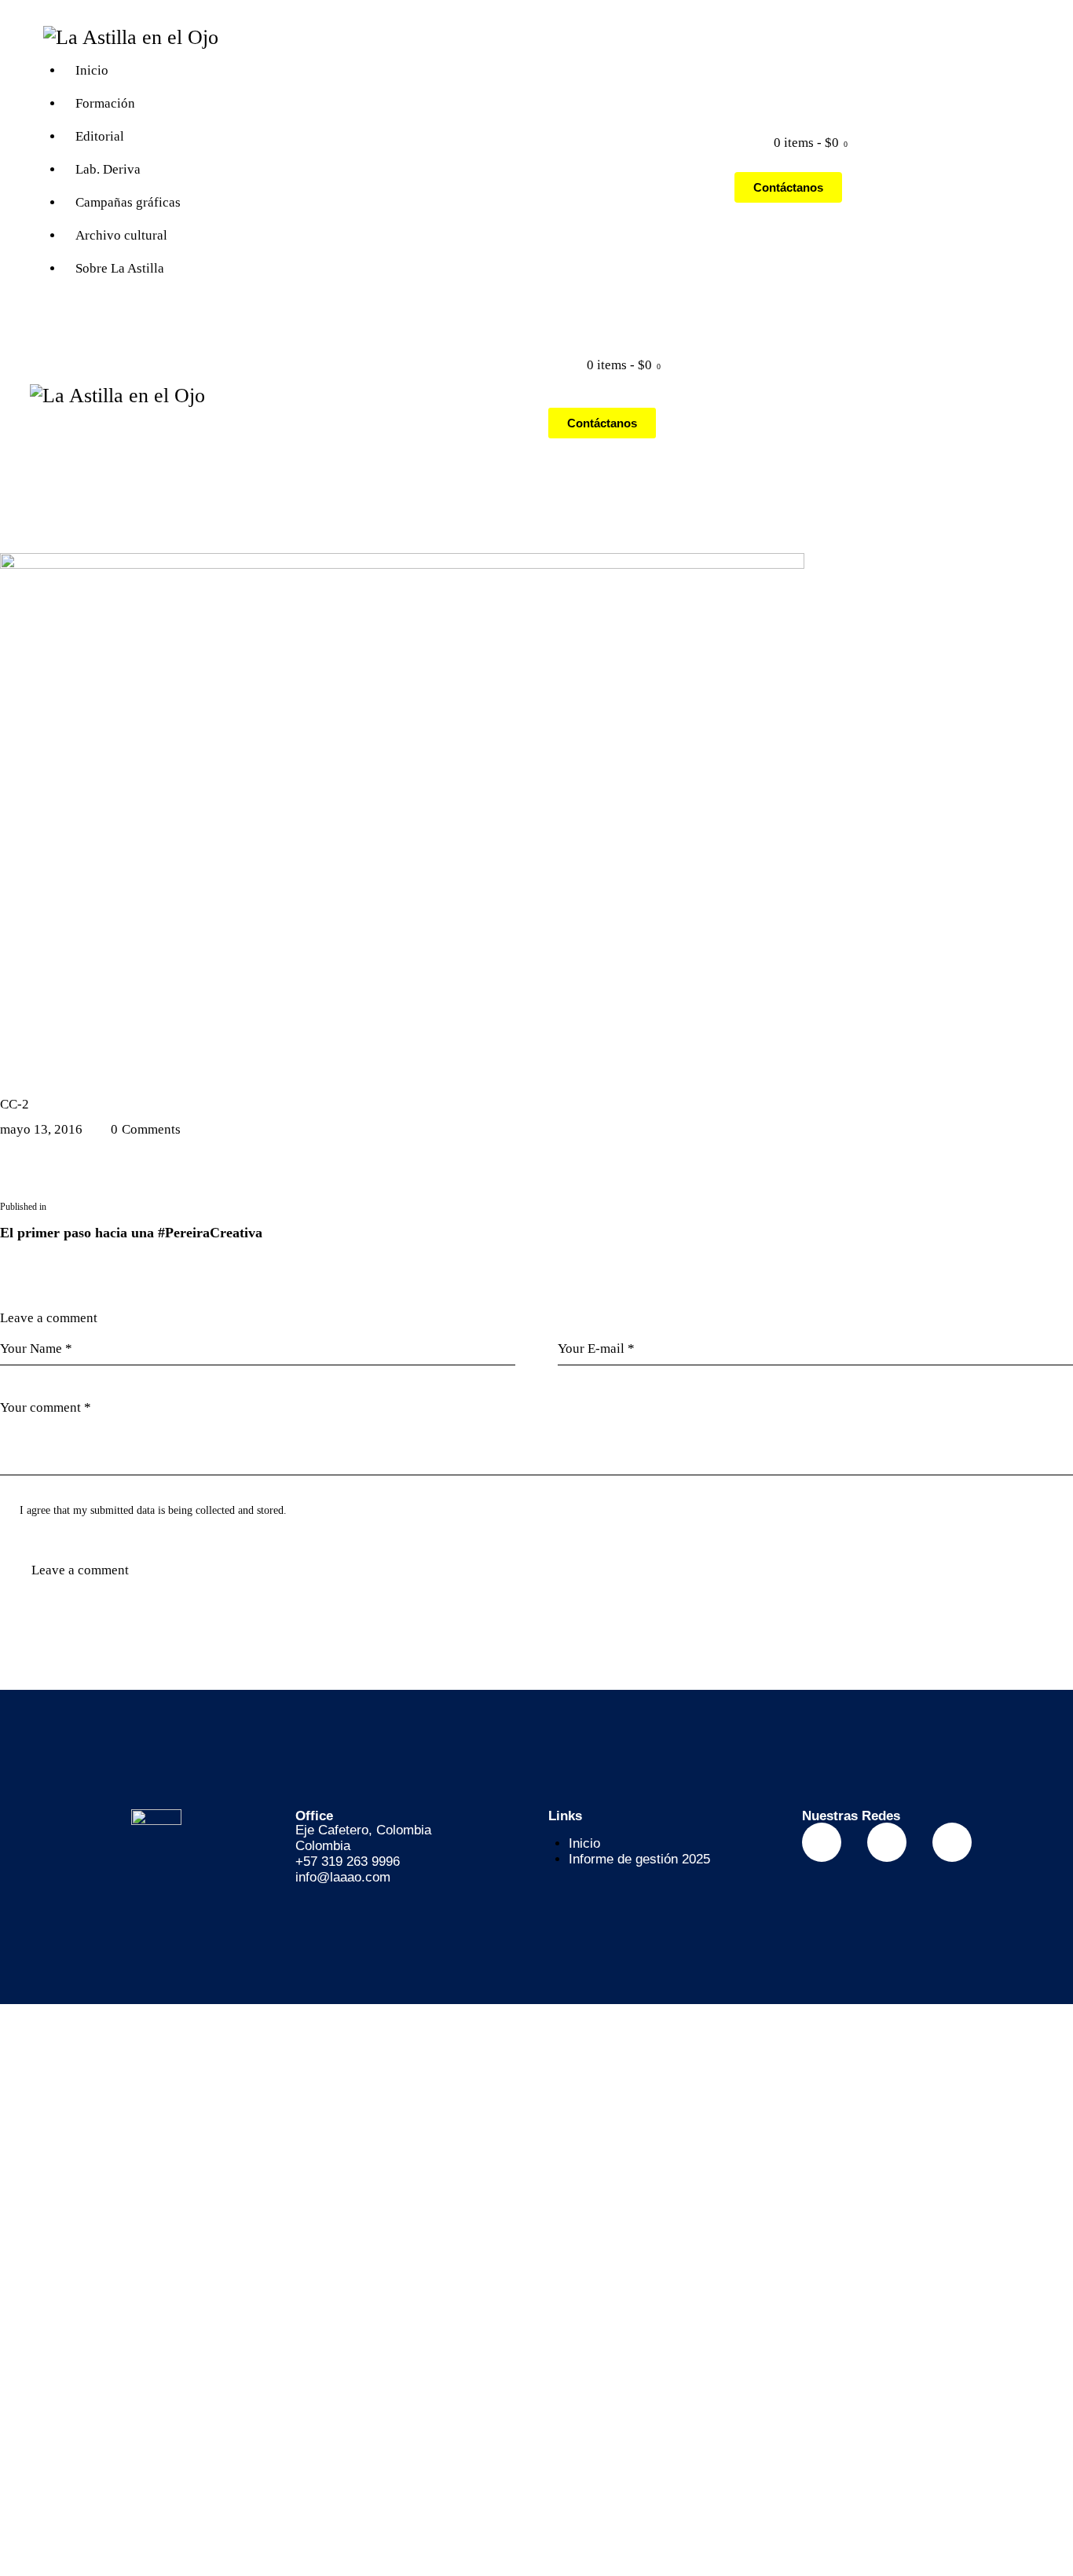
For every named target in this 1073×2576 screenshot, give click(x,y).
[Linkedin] (952, 1842)
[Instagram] (887, 1842)
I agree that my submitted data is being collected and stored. (153, 1510)
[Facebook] (822, 1842)
